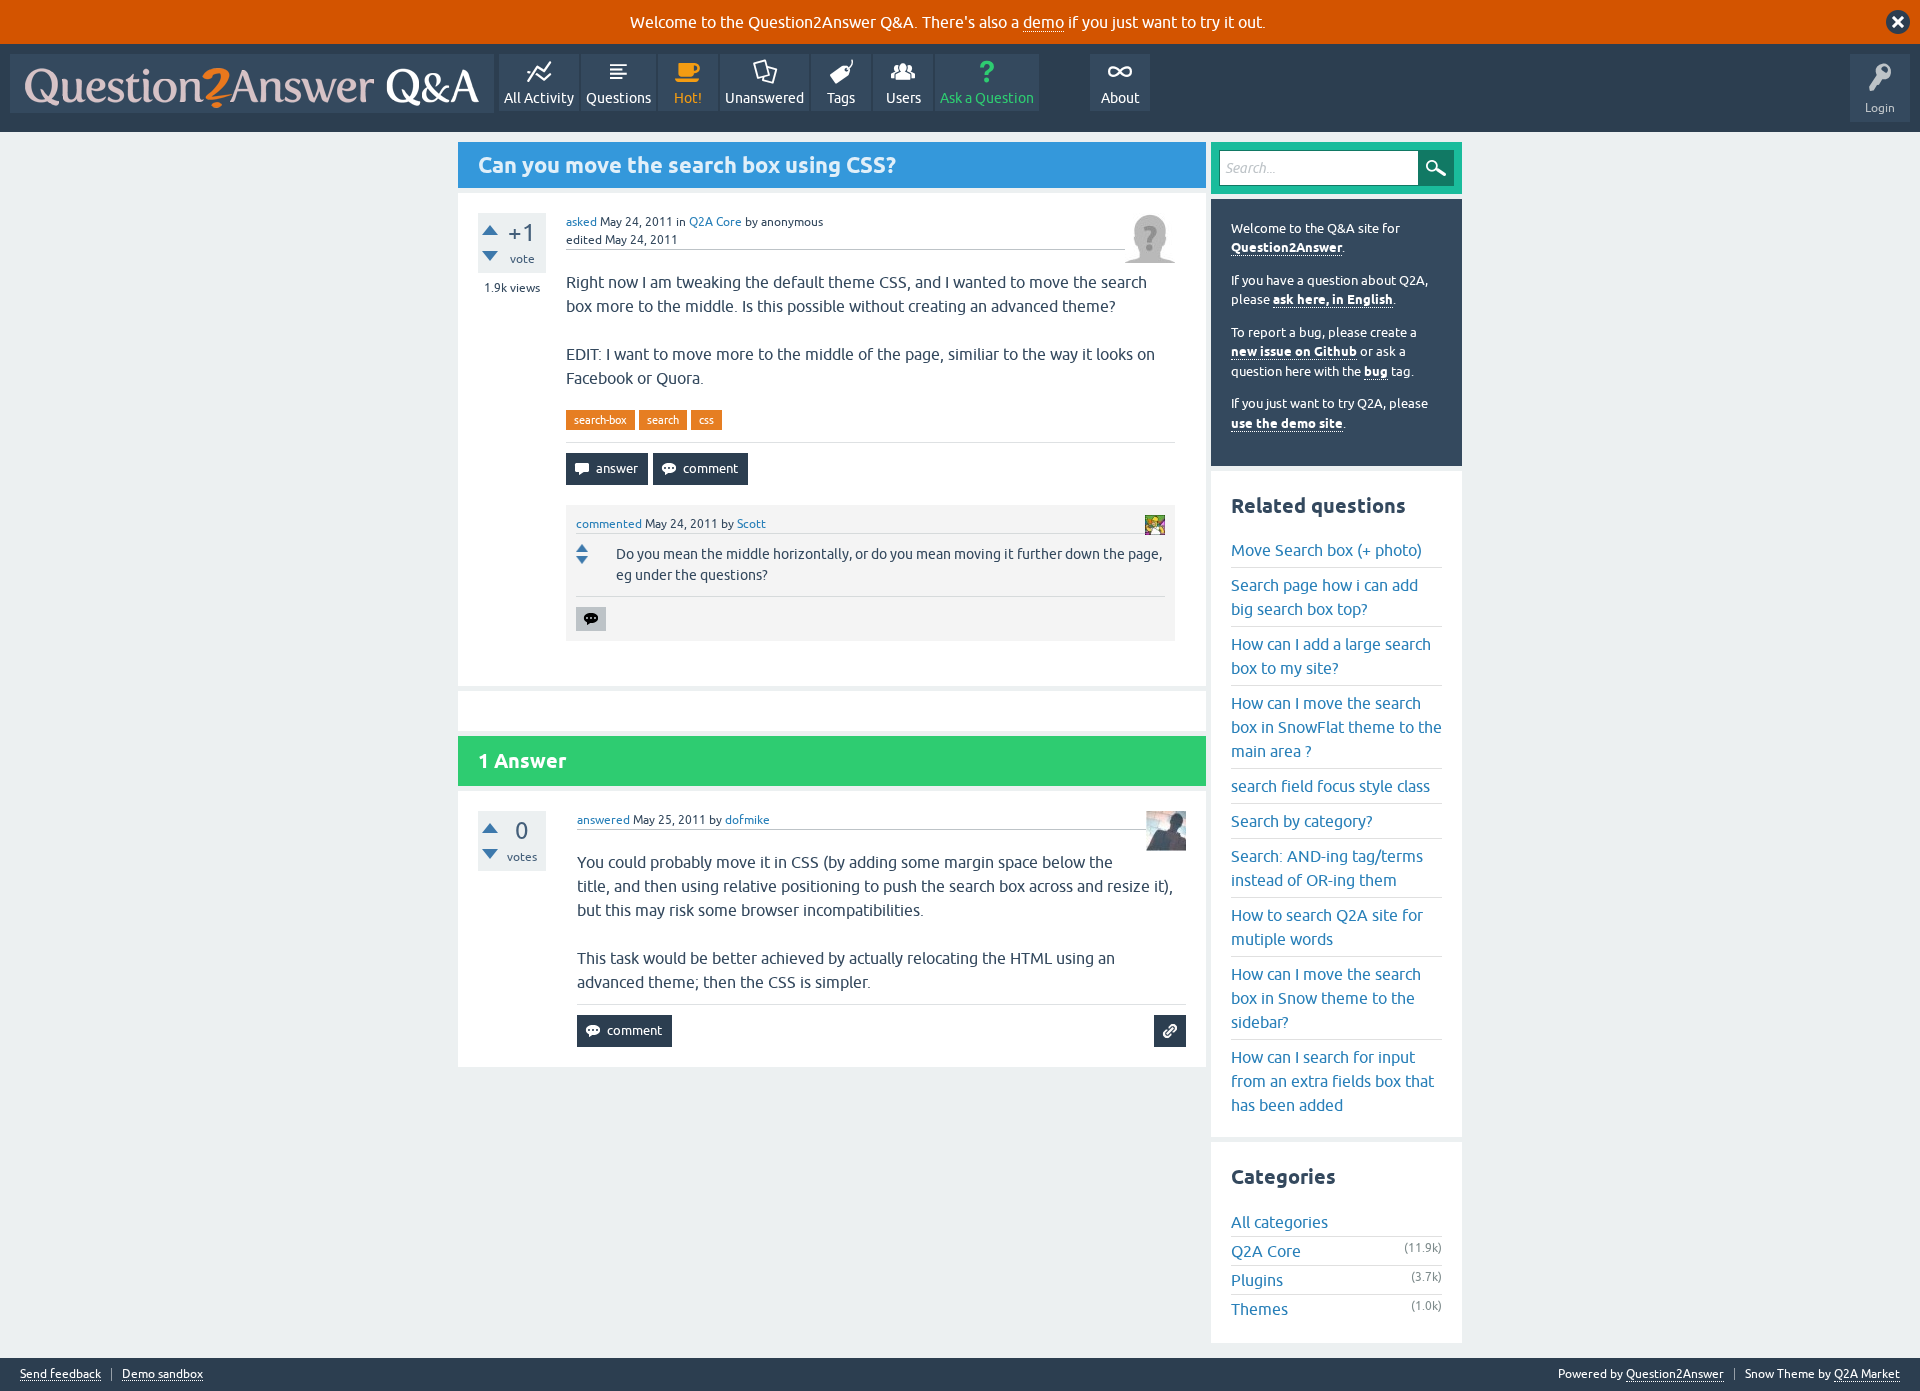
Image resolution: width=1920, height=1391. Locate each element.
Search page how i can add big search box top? (1324, 597)
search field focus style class (1330, 786)
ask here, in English (1333, 299)
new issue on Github (1294, 351)
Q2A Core (715, 222)
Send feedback (60, 1374)
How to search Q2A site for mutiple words (1327, 927)
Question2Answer (1286, 247)
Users (903, 98)
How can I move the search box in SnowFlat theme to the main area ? (1336, 727)
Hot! (688, 98)
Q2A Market (1867, 1374)
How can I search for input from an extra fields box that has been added (1332, 1081)
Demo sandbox (162, 1374)
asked (581, 222)
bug (1376, 371)
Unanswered (764, 98)
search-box (600, 420)
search (663, 420)
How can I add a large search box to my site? (1331, 656)
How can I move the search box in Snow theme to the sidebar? (1326, 998)
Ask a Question (987, 98)
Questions (618, 98)
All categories (1279, 1222)
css (706, 420)
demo (1043, 22)
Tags (841, 98)
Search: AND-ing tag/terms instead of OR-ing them (1327, 868)
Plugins (1257, 1280)
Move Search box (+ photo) (1326, 550)
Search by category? (1301, 821)
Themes (1259, 1309)
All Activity (539, 98)
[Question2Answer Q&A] (252, 83)
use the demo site (1287, 423)
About (1120, 98)
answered (603, 820)
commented (609, 524)
